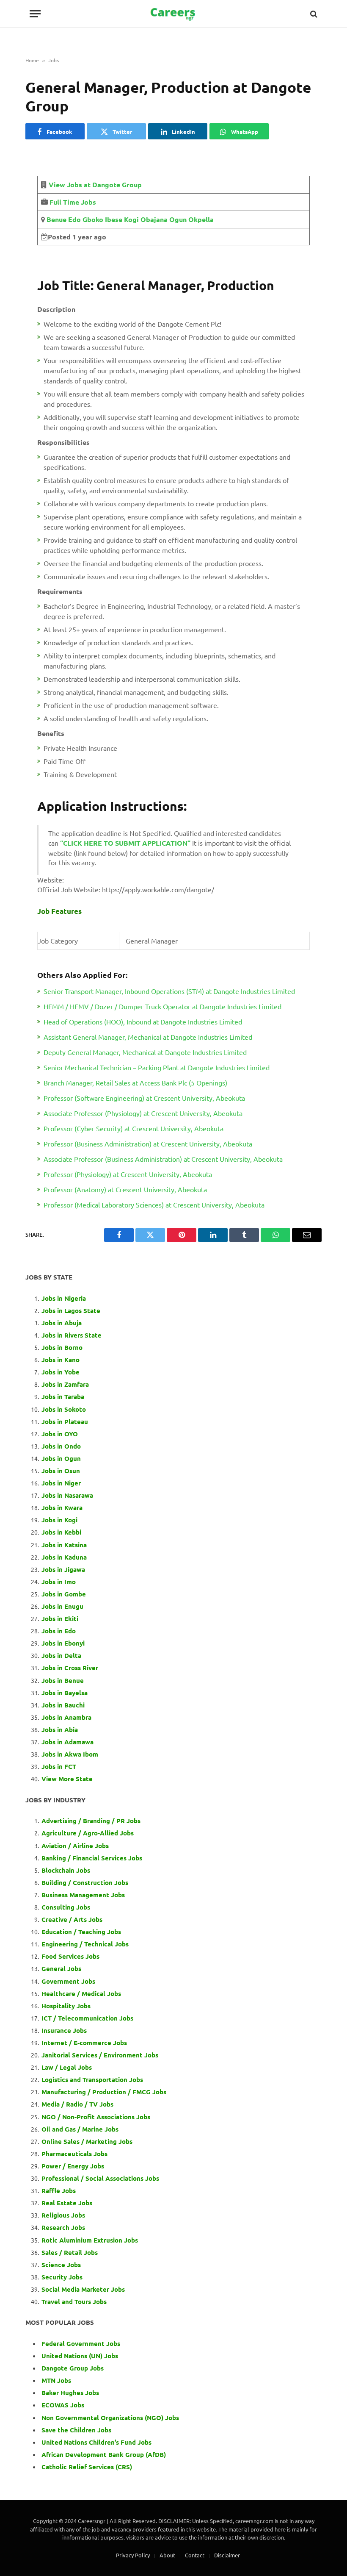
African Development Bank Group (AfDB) (104, 2454)
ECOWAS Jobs (63, 2405)
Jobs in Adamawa (67, 1742)
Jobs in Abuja (62, 1323)
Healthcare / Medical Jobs (81, 1993)
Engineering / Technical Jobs (85, 1944)
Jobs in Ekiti (60, 1618)
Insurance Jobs (64, 2030)
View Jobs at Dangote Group (95, 185)
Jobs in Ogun (61, 1458)
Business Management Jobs (83, 1895)
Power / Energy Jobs (73, 2166)
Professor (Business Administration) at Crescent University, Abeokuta (148, 1144)
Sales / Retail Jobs (70, 2252)
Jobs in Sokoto (64, 1409)
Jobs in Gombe (64, 1594)
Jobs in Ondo (61, 1446)
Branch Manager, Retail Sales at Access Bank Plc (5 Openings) (135, 1083)
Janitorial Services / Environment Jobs (100, 2055)
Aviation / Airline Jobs (75, 1846)
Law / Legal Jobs (67, 2067)
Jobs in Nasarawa (67, 1495)
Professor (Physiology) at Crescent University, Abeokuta (128, 1174)
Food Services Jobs (70, 1956)
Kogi (131, 219)
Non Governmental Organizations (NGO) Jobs (110, 2418)
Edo (74, 219)
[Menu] (35, 14)
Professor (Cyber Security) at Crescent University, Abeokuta (134, 1128)
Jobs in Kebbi (61, 1532)
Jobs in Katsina (64, 1545)
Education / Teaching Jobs (81, 1932)
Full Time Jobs (73, 202)
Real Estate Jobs (67, 2203)
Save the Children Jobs (76, 2430)
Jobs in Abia (60, 1729)
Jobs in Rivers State (72, 1335)
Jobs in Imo (59, 1582)
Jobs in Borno (62, 1347)
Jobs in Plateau (65, 1421)
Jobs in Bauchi (63, 1705)
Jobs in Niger (61, 1483)
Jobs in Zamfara (65, 1384)
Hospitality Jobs (66, 2006)
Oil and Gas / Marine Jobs (80, 2129)
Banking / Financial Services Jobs (92, 1858)
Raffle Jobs (59, 2190)
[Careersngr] (173, 14)
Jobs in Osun (61, 1471)
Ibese (113, 219)
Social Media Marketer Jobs (83, 2289)
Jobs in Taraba (63, 1396)
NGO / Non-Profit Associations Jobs (96, 2117)
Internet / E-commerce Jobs (84, 2043)
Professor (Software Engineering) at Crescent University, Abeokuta (144, 1098)
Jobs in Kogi (59, 1520)
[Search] (313, 14)
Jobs (54, 60)
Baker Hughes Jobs (71, 2393)
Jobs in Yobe (61, 1372)
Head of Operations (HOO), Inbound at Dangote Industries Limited (143, 1022)
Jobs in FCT (59, 1766)
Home (32, 60)
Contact (195, 2555)
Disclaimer (227, 2555)
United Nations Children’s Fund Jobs (96, 2442)
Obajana (153, 219)
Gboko (92, 219)
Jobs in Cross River (70, 1668)
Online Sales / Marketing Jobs (87, 2141)
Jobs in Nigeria (65, 1298)
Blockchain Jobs (66, 1870)
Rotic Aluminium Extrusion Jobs (90, 2240)
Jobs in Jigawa (63, 1569)
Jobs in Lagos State (72, 1310)
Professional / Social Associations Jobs (100, 2178)
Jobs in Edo (59, 1631)
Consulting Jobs (66, 1907)
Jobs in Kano (61, 1360)
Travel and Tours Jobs (74, 2301)
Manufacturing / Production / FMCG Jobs (104, 2092)
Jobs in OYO (60, 1434)
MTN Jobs (56, 2380)
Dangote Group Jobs (73, 2368)
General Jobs (61, 1968)
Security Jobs (62, 2277)
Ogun (177, 219)
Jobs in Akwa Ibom (70, 1754)
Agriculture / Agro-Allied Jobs (88, 1833)
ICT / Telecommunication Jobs (87, 2018)
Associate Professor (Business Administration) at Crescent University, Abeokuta (163, 1159)
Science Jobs (61, 2265)
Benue (56, 219)
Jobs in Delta (61, 1655)
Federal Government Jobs (82, 2343)
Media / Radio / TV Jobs (77, 2104)
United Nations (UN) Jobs (80, 2356)
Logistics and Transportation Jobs (92, 2079)
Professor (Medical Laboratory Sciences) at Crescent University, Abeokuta (154, 1205)
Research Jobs (63, 2227)
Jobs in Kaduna (64, 1557)
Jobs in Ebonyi (63, 1643)
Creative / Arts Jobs (72, 1919)
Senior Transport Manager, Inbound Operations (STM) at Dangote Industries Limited (169, 991)
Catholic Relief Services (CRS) (87, 2467)
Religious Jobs (63, 2215)
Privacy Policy (133, 2555)
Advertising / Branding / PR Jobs (91, 1821)
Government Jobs (68, 1981)
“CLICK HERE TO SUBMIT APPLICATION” (125, 843)
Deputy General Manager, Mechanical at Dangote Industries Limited (145, 1052)
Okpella (200, 219)
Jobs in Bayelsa (65, 1693)
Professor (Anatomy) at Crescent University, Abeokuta (125, 1189)
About (167, 2555)
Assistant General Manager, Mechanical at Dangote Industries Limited (148, 1037)
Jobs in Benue (63, 1680)
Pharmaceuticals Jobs (74, 2154)
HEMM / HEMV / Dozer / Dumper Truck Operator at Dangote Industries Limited (162, 1006)
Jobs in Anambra (66, 1717)
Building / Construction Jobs (85, 1882)
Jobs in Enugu (62, 1606)
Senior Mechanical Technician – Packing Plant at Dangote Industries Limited (157, 1067)
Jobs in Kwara (62, 1507)
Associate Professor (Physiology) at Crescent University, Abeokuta (143, 1113)
